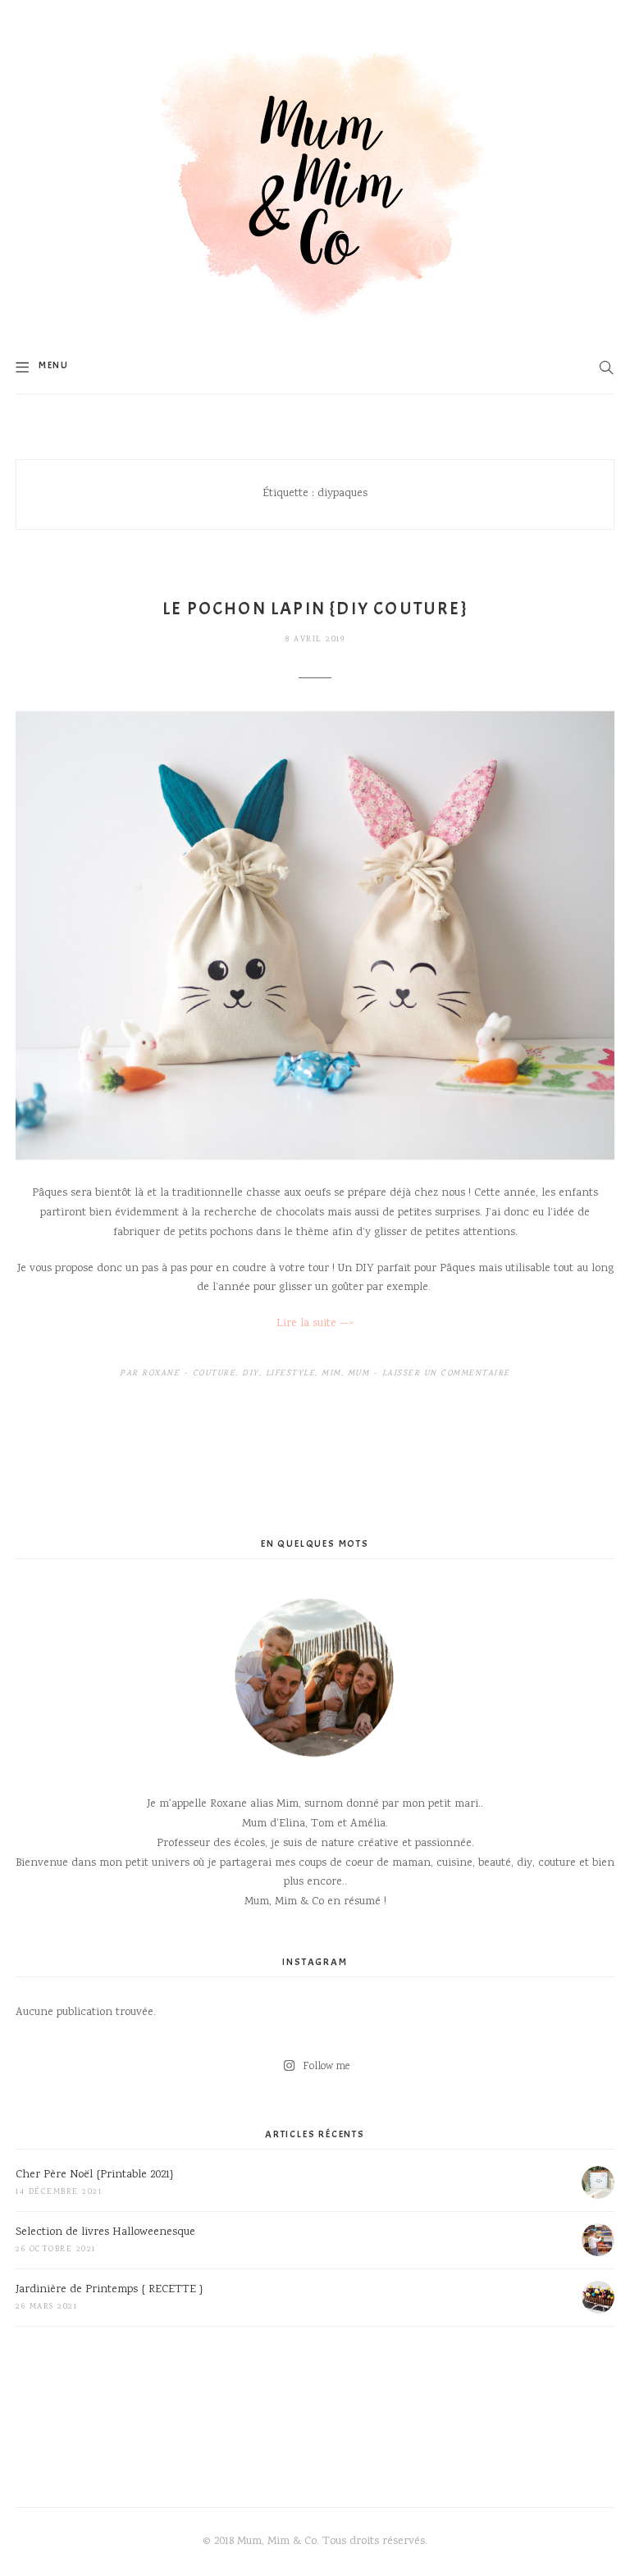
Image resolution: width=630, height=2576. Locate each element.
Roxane (161, 1374)
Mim (331, 1374)
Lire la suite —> (315, 1324)
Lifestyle (291, 1374)
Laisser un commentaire (446, 1374)
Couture (215, 1374)
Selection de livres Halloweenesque (105, 2232)
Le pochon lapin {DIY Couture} (315, 609)
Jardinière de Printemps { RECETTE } (110, 2290)
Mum (359, 1374)
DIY (251, 1374)
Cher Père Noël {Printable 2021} (95, 2175)
